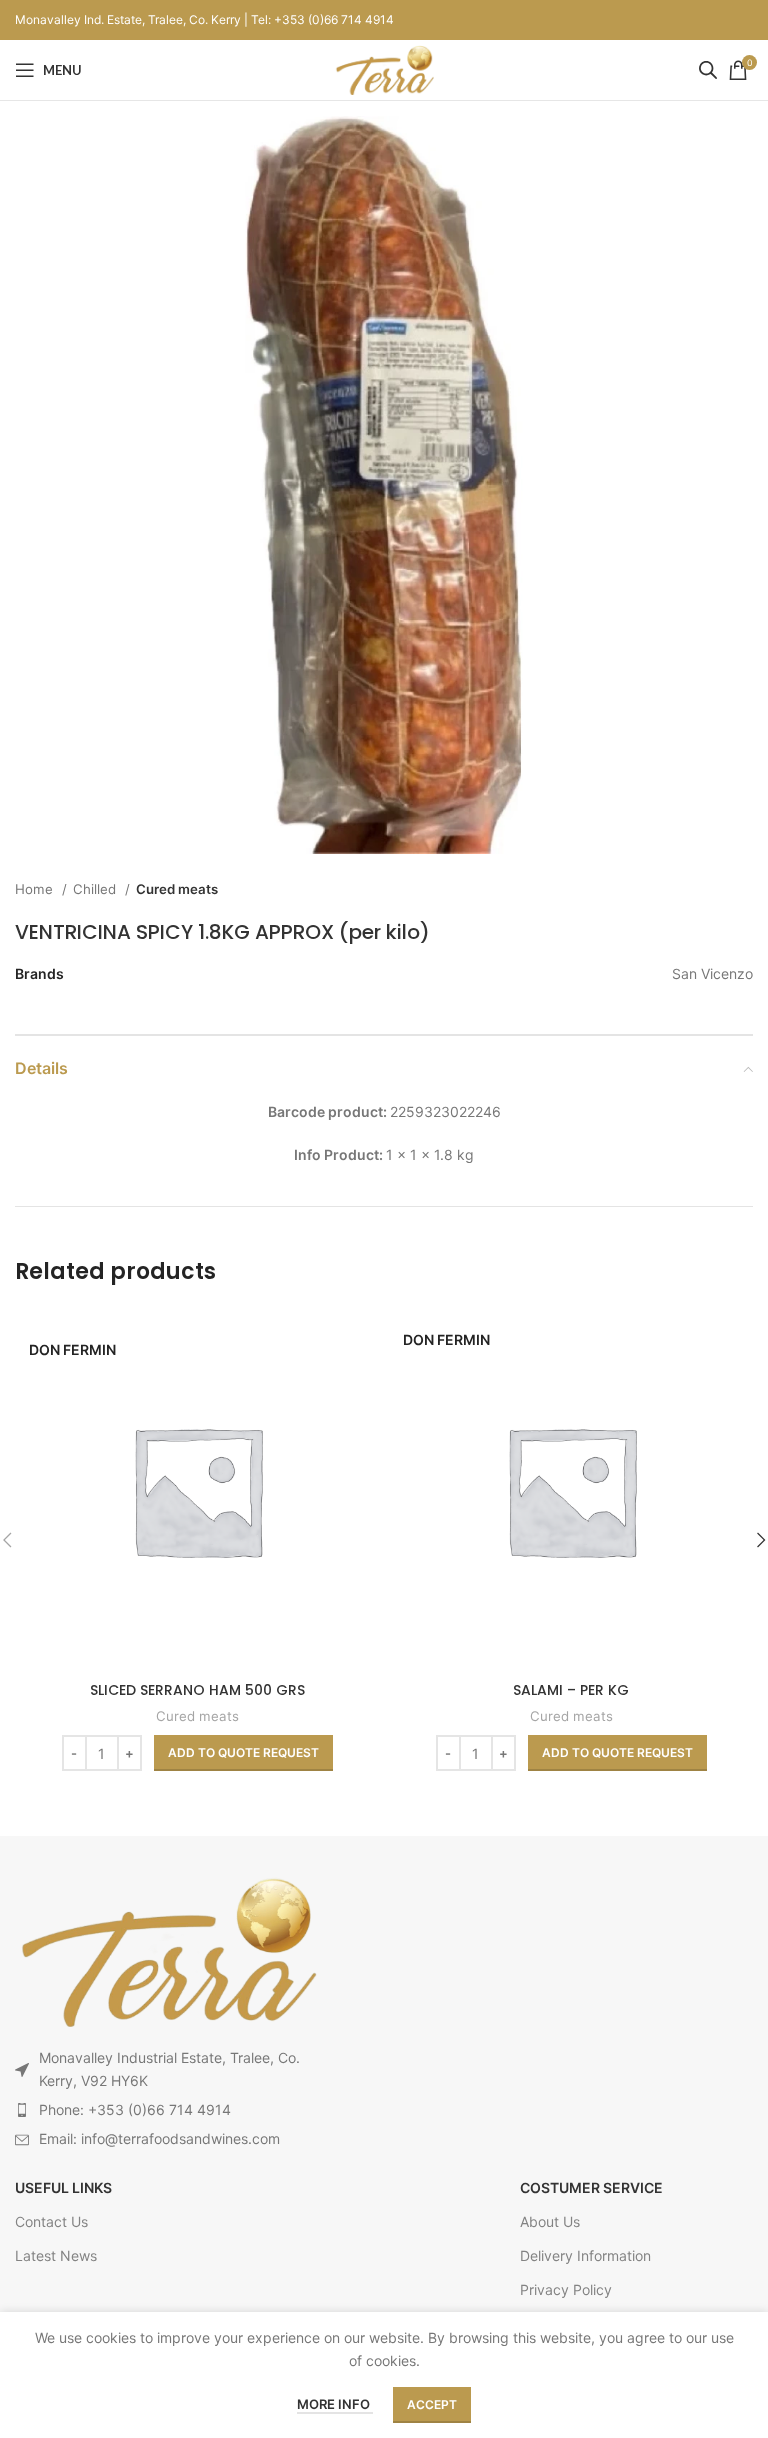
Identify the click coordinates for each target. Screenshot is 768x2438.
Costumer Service (591, 2187)
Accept (432, 2404)
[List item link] (166, 2110)
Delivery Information (585, 2255)
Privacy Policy (566, 2289)
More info (335, 2404)
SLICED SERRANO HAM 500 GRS (197, 1690)
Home (36, 889)
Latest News (56, 2255)
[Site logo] (384, 68)
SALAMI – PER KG (571, 1690)
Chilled (96, 889)
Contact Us (51, 2221)
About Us (550, 2221)
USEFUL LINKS (63, 2187)
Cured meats (177, 889)
